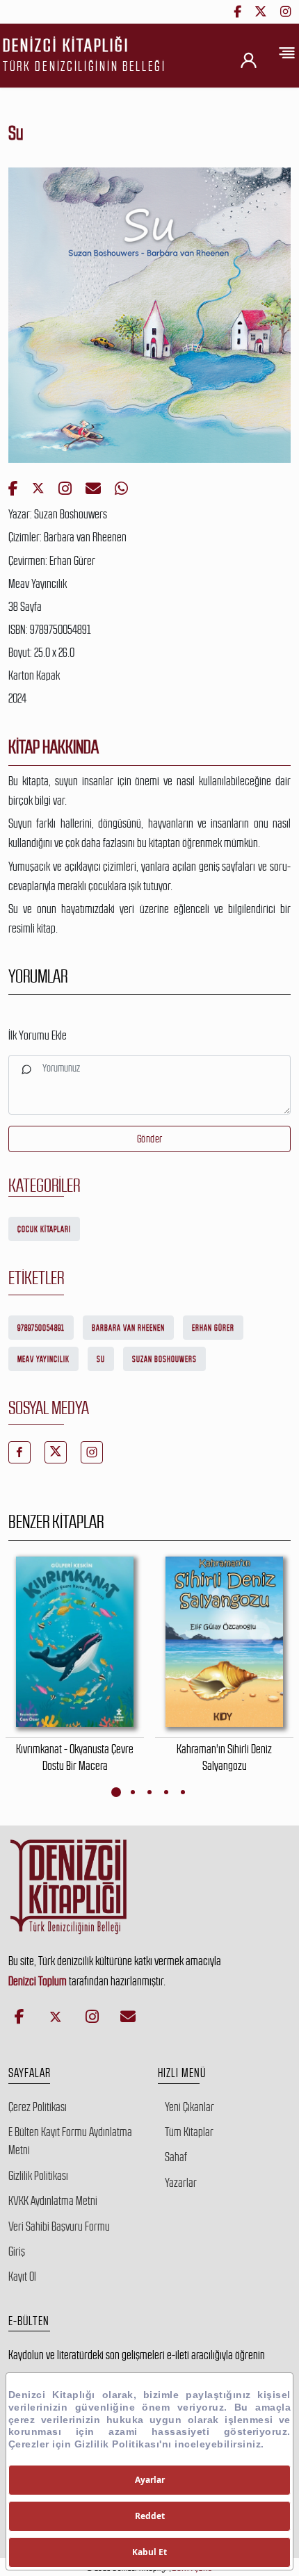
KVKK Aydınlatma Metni (53, 2201)
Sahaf (176, 2157)
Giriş (17, 2251)
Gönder (150, 1139)
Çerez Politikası (38, 2107)
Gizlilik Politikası (38, 2176)
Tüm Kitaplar (189, 2132)
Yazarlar (181, 2183)
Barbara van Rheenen (128, 1328)
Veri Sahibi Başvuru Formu (59, 2226)
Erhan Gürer (213, 1328)
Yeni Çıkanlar (189, 2107)
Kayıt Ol (22, 2276)
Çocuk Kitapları (44, 1229)
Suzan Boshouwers (164, 1359)
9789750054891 (41, 1328)
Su (101, 1359)
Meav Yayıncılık (43, 1359)
